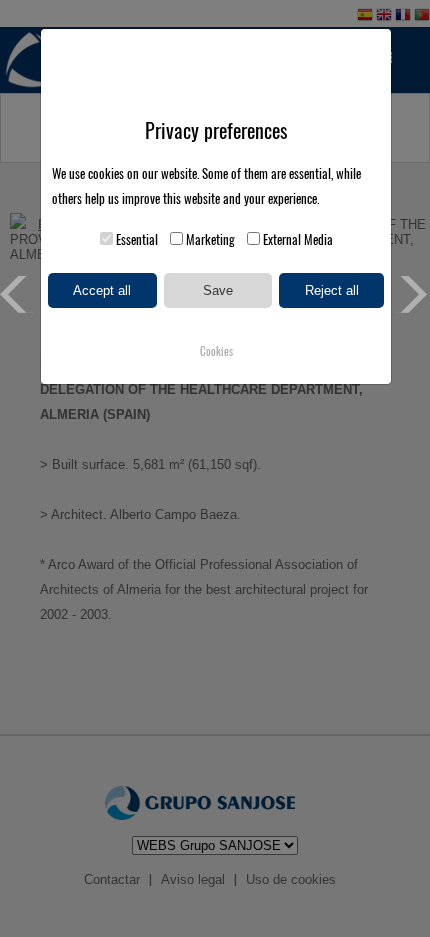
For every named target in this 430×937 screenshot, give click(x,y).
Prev (18, 294)
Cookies (216, 351)
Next (411, 294)
